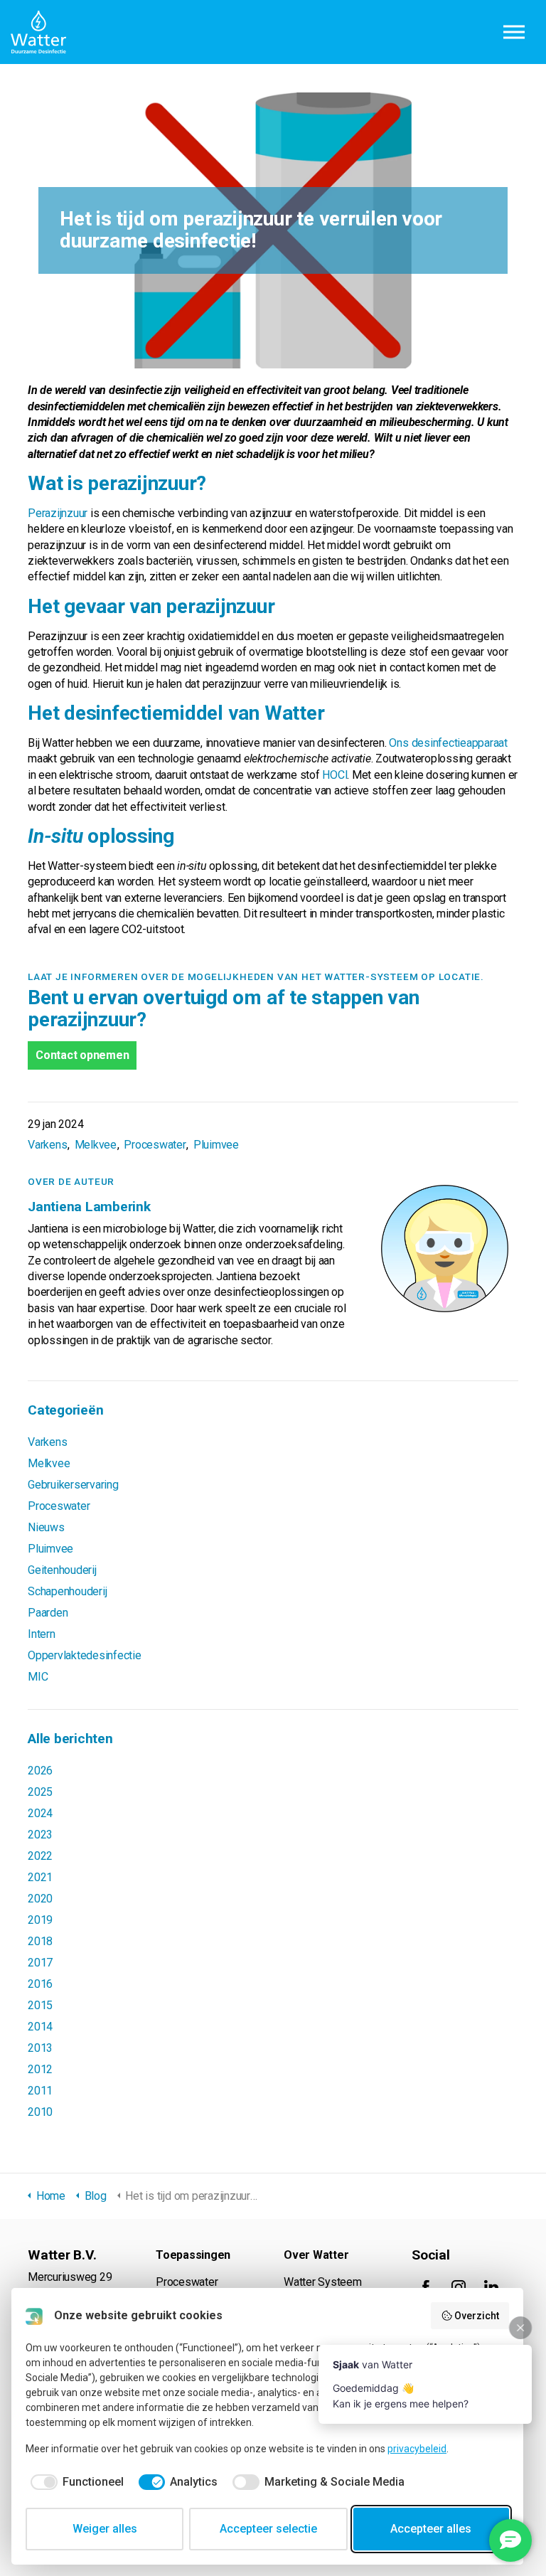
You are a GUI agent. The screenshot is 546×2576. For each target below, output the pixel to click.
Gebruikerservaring (73, 1485)
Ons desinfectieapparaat (448, 743)
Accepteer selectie (268, 2529)
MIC (38, 1677)
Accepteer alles (431, 2529)
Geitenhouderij (62, 1570)
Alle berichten (70, 1739)
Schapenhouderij (67, 1591)
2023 (40, 1835)
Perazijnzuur (58, 513)
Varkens (47, 1145)
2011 (40, 2091)
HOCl (334, 775)
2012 (40, 2069)
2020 (40, 1899)
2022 (40, 1856)
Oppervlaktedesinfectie (85, 1655)
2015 (40, 2005)
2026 (40, 1771)
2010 (40, 2112)
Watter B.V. (38, 32)
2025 (40, 1792)
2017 (40, 1963)
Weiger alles (105, 2529)
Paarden (48, 1613)
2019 (40, 1920)
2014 (40, 2027)
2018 (40, 1941)
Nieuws (46, 1527)
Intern (42, 1634)
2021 (40, 1877)
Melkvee (96, 1145)
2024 (40, 1813)
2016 (40, 1984)
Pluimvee (216, 1145)
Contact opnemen (82, 1055)
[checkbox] (75, 2482)
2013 (40, 2048)
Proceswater (155, 1145)
